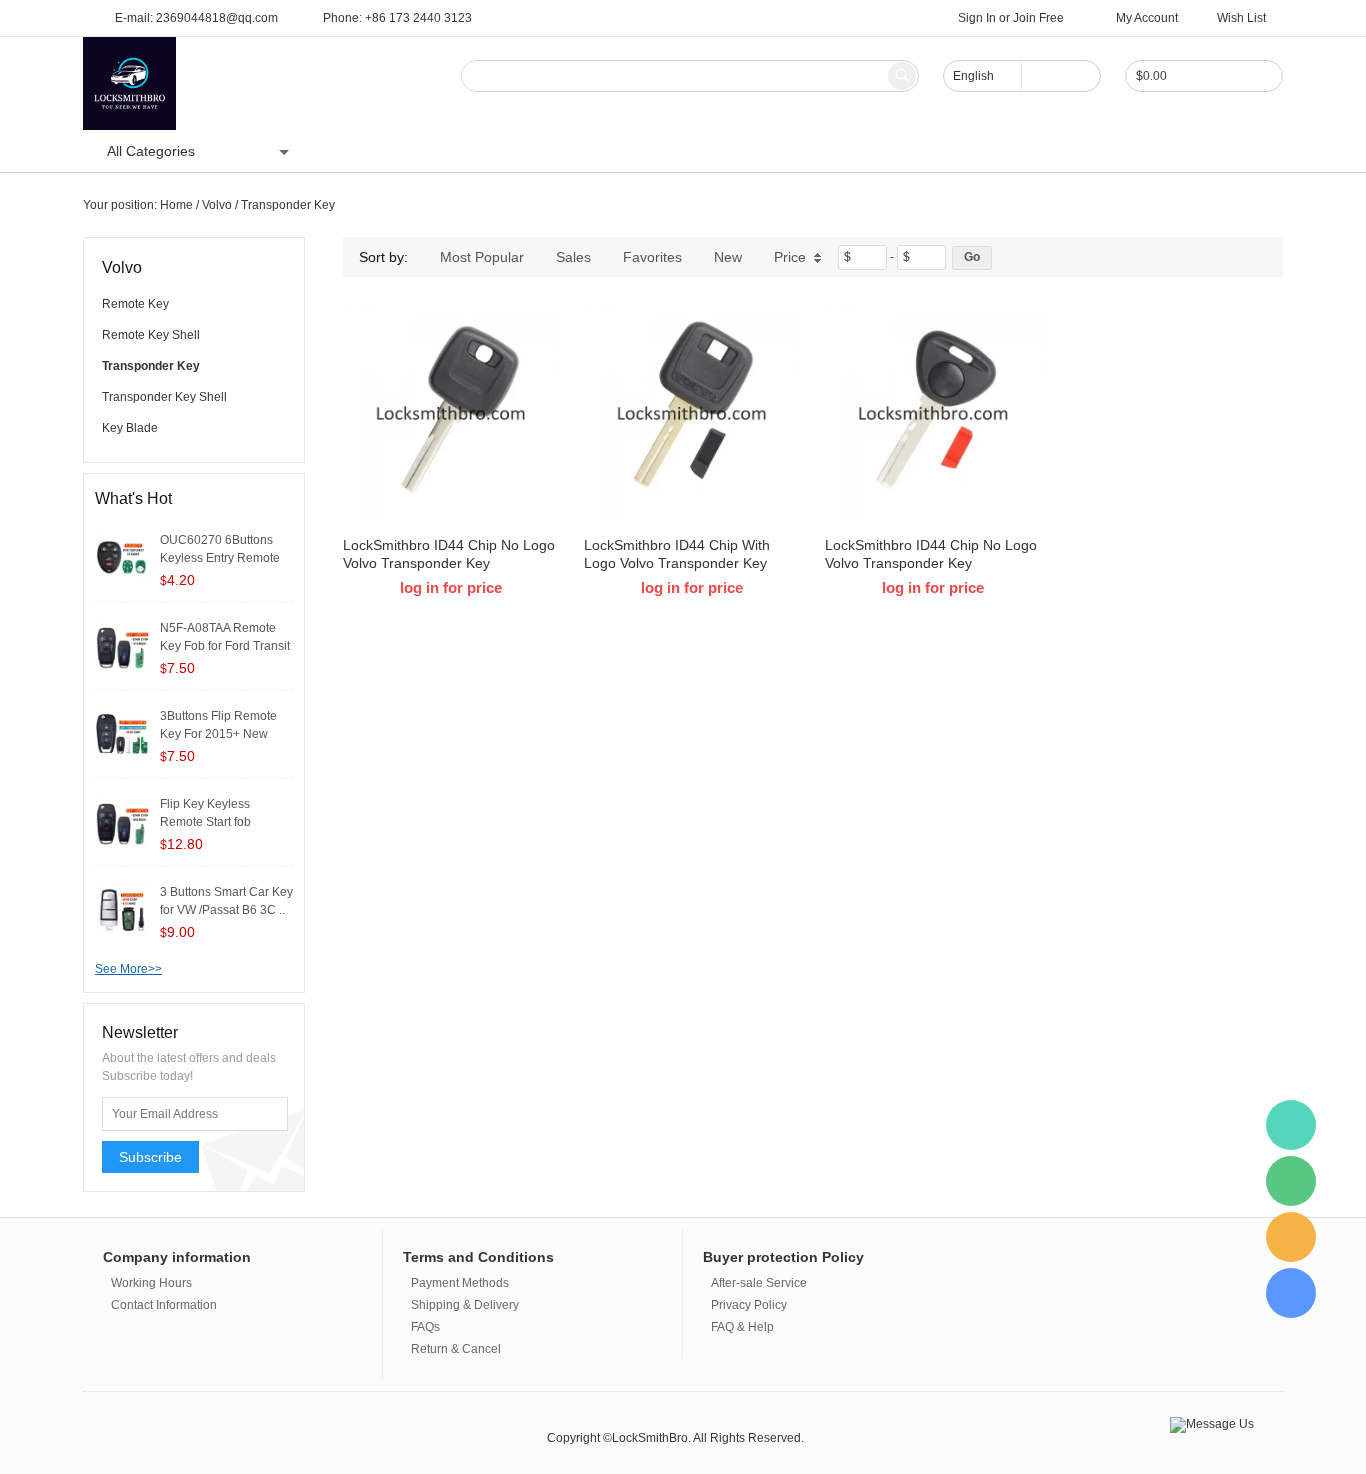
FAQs (425, 1327)
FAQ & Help (742, 1327)
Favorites (652, 257)
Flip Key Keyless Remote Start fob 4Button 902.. (205, 822)
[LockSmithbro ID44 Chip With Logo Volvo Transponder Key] (692, 413)
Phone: (397, 18)
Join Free (1038, 18)
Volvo (217, 205)
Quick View (451, 476)
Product (424, 151)
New (728, 257)
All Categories (151, 151)
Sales (573, 257)
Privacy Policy (749, 1305)
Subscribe (150, 1157)
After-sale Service (759, 1283)
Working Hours (151, 1283)
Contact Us (570, 151)
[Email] (1291, 1237)
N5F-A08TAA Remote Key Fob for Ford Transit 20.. (225, 646)
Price (790, 257)
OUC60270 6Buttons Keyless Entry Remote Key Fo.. (220, 558)
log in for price (451, 587)
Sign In (977, 18)
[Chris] (1291, 1125)
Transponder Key (288, 205)
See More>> (128, 969)
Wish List (1241, 18)
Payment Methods (460, 1283)
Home (352, 151)
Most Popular (482, 257)
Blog (492, 151)
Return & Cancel (456, 1349)
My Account (1147, 18)
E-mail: (196, 18)
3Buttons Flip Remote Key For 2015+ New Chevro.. (218, 734)
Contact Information (164, 1305)
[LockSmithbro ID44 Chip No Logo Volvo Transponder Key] (451, 413)
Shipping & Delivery (465, 1305)
